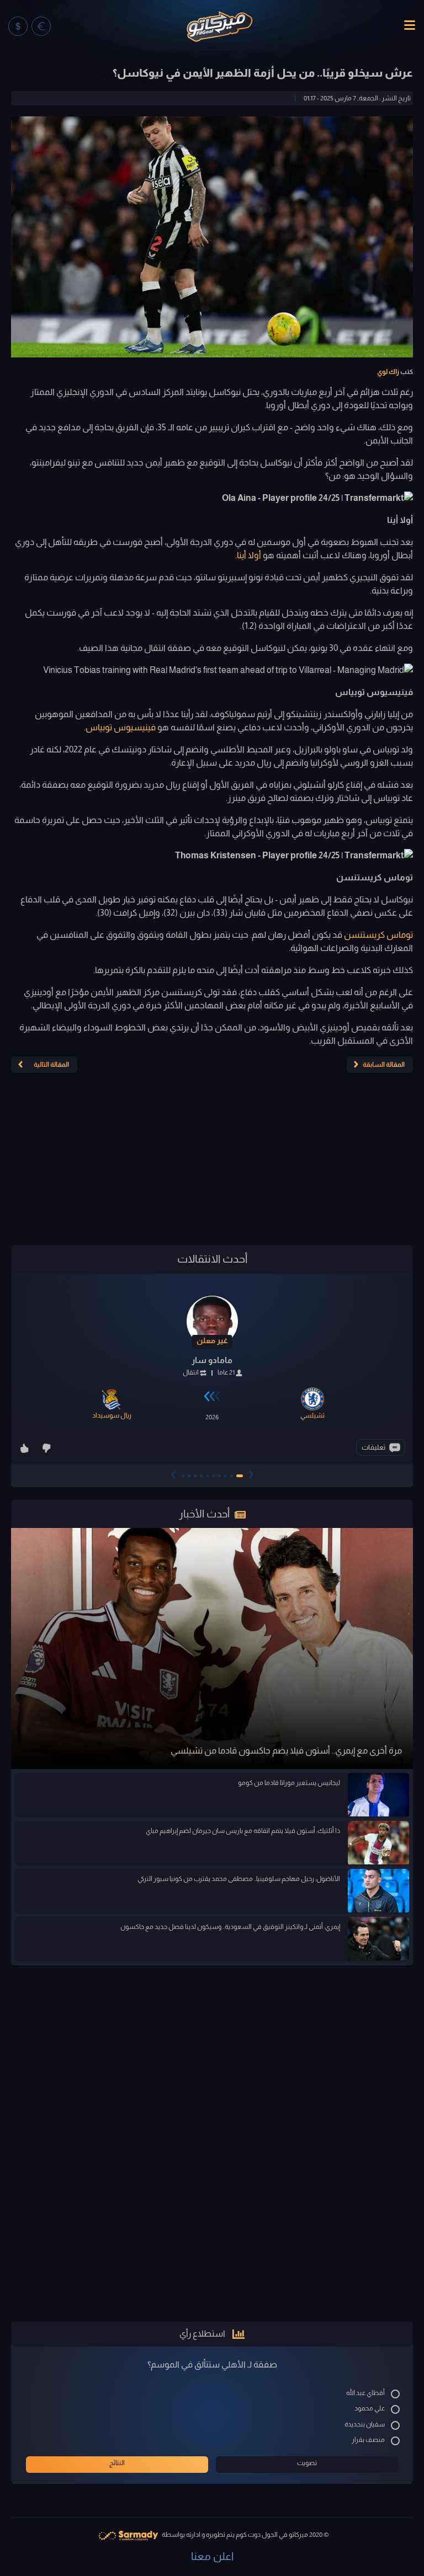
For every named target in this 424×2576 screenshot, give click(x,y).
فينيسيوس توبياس (121, 727)
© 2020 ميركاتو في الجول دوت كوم (282, 2535)
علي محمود (370, 2408)
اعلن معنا (212, 2556)
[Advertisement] (212, 1164)
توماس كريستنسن (378, 935)
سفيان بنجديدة (365, 2424)
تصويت (307, 2463)
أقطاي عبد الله (365, 2393)
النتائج (117, 2463)
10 (183, 1476)
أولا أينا (249, 555)
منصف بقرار (368, 2440)
